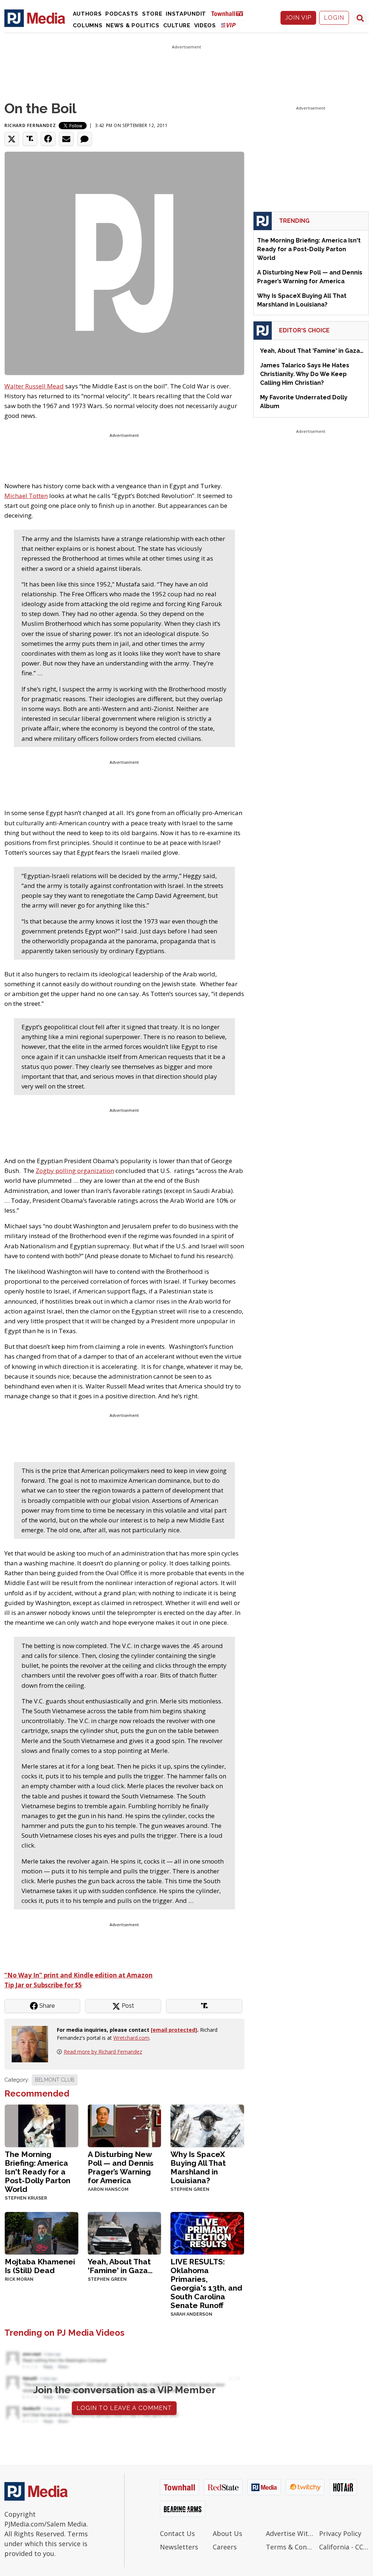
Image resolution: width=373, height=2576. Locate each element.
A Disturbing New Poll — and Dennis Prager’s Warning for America (121, 2167)
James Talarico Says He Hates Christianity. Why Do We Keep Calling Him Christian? (305, 374)
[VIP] (228, 25)
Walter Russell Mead (34, 386)
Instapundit (186, 14)
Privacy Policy (340, 2533)
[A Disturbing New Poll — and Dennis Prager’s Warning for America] (125, 2125)
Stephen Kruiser (26, 2198)
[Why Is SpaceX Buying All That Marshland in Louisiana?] (207, 2125)
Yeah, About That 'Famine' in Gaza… (120, 2266)
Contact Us (177, 2533)
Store (152, 14)
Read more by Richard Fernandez (103, 2052)
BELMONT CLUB (55, 2080)
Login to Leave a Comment (124, 2408)
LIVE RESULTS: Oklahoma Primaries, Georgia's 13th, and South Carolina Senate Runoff (206, 2283)
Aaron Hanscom (108, 2189)
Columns (88, 25)
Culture (177, 25)
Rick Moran (19, 2279)
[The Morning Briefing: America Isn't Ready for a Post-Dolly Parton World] (42, 2125)
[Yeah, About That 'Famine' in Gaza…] (125, 2233)
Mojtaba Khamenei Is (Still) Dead (40, 2266)
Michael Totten (26, 496)
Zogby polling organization (75, 1171)
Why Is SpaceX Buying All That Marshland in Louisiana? (198, 2167)
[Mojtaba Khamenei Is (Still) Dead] (42, 2233)
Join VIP (298, 18)
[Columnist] (33, 2043)
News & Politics (133, 25)
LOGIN (334, 18)
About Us (227, 2533)
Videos (205, 25)
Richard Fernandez (30, 125)
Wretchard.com (131, 2038)
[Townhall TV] (230, 13)
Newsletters (179, 2547)
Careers (225, 2547)
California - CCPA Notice (344, 2547)
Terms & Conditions (291, 2547)
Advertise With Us (291, 2533)
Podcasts (122, 14)
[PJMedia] (35, 18)
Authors (87, 14)
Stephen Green (190, 2189)
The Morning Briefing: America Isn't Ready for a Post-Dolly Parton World (38, 2172)
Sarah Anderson (191, 2314)
